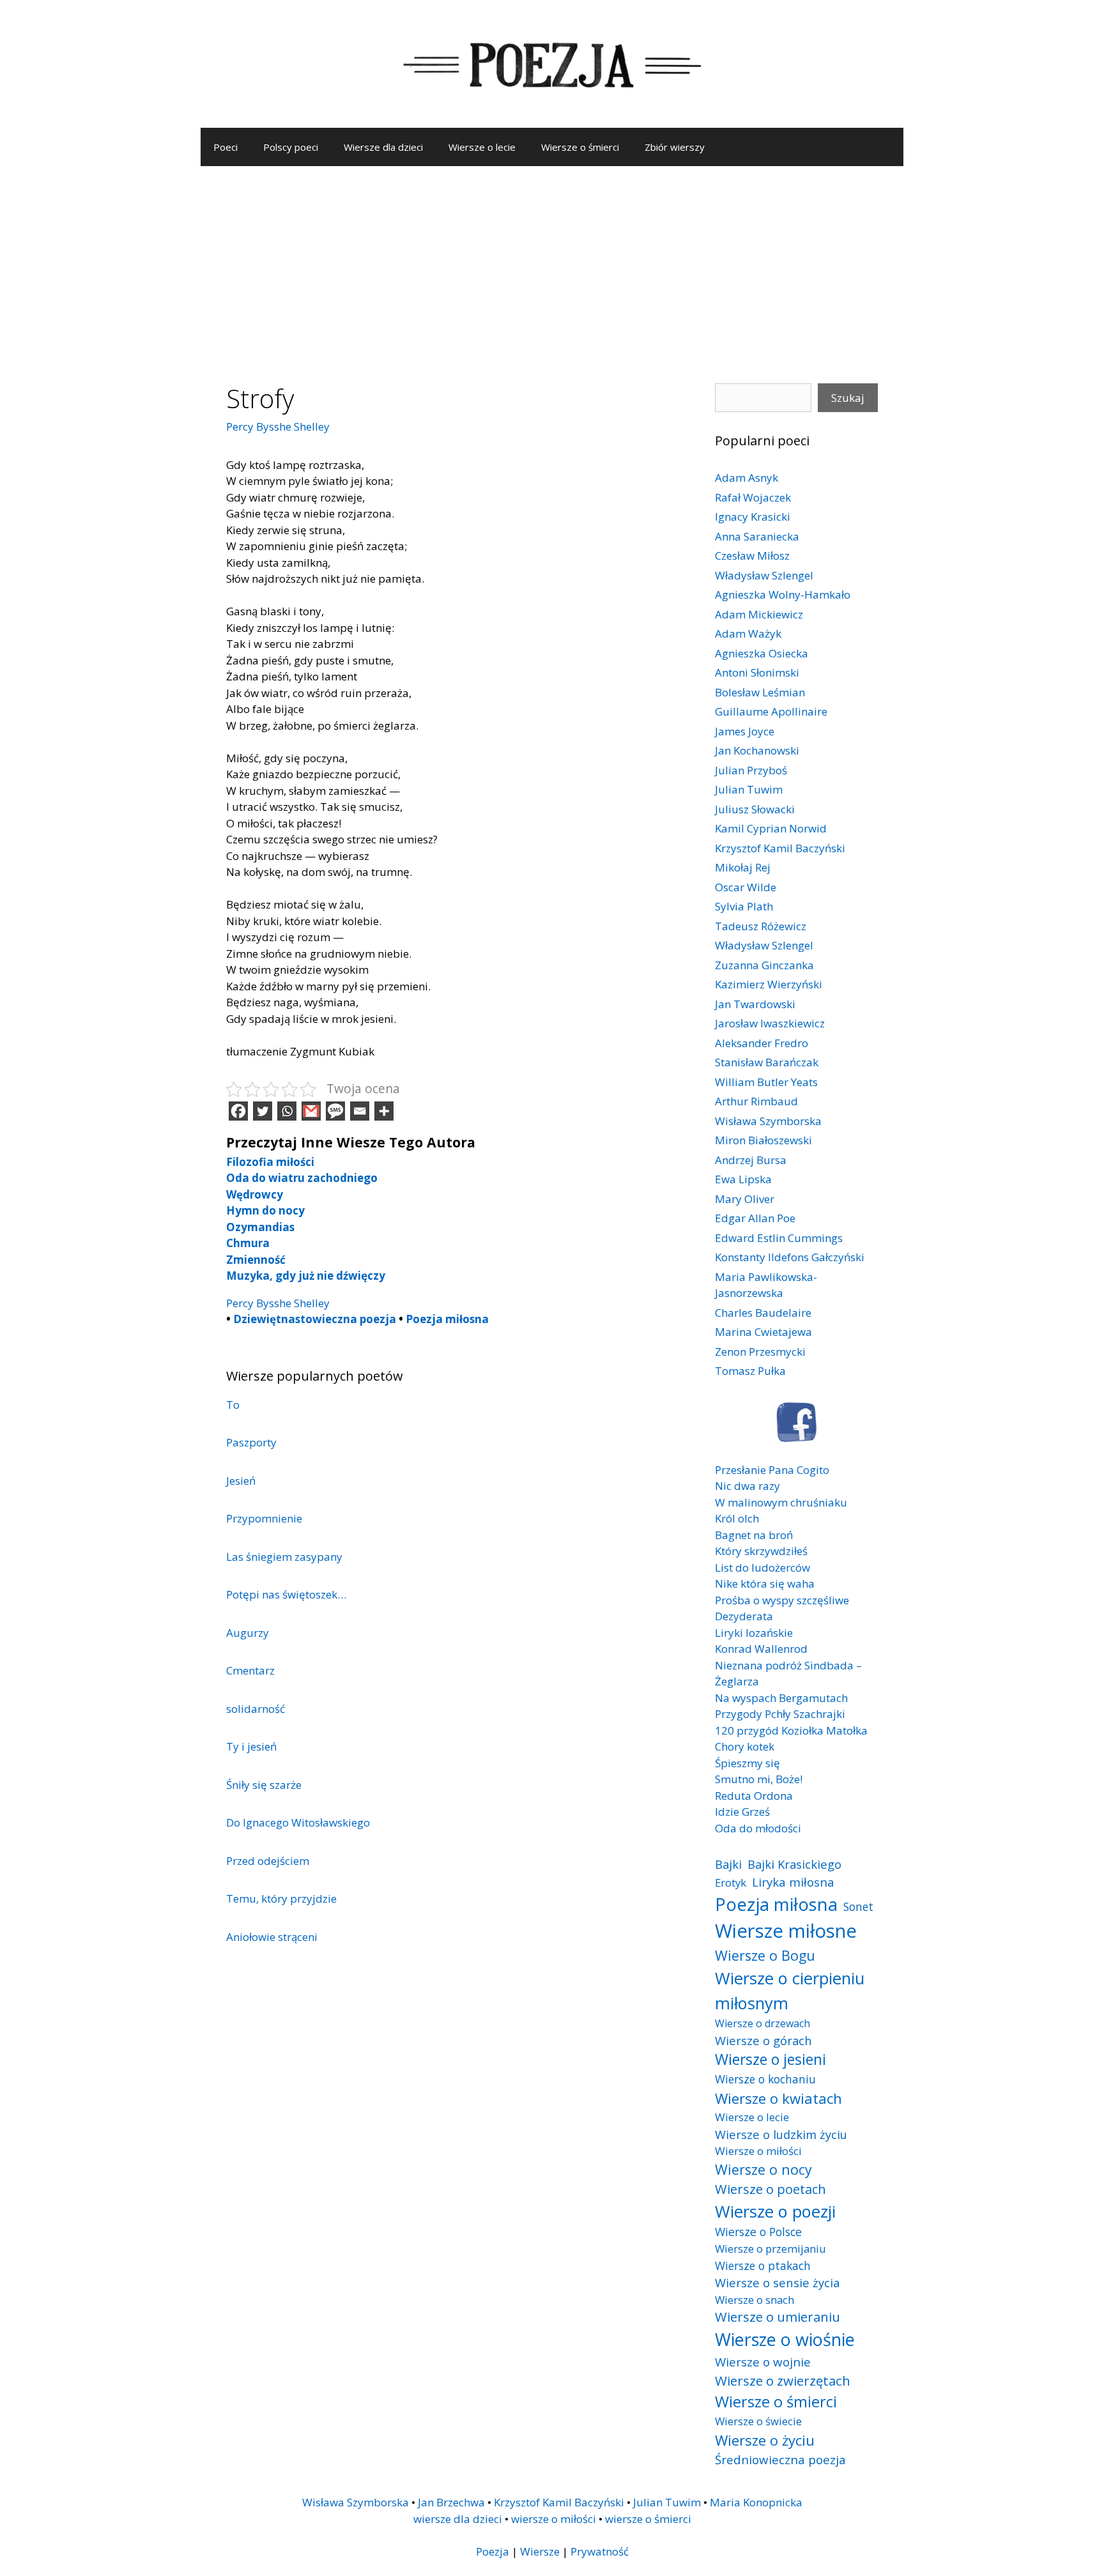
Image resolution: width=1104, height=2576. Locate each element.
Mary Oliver (745, 1199)
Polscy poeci (291, 147)
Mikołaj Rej (743, 867)
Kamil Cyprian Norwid (771, 828)
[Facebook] (238, 1111)
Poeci (226, 147)
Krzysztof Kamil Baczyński (780, 848)
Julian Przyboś (751, 770)
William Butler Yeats (766, 1082)
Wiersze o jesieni (770, 2059)
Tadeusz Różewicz (761, 926)
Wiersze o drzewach (763, 2023)
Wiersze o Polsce (758, 2232)
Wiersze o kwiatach (778, 2098)
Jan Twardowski (755, 1004)
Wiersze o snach (755, 2300)
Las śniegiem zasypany (284, 1557)
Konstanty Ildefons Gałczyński (790, 1257)
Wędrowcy (255, 1194)
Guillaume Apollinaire (771, 711)
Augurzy (248, 1633)
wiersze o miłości (554, 2519)
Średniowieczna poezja (780, 2459)
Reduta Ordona (754, 1796)
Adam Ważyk (748, 633)
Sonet (858, 1906)
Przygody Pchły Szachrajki (780, 1714)
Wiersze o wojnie (763, 2362)
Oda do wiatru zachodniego (302, 1178)
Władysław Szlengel (764, 575)
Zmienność (256, 1260)
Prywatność (600, 2551)
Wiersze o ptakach (763, 2265)
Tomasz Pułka (750, 1371)
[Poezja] (552, 63)
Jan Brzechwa (451, 2502)
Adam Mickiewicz (759, 614)
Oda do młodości (758, 1828)
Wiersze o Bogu (765, 1955)
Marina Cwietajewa (763, 1332)
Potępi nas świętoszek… (286, 1594)
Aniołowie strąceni (272, 1937)
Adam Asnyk (747, 478)
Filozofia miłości (270, 1162)
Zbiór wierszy (675, 147)
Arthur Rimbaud (756, 1101)
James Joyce (745, 731)
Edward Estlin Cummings (779, 1238)
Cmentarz (250, 1670)
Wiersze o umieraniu (778, 2317)
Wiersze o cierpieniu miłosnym (790, 1990)
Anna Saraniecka (757, 536)
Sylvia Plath (744, 906)
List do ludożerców (763, 1568)
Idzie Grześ (742, 1812)
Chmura (248, 1243)
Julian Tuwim (749, 789)
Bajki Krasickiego (794, 1864)
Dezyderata (744, 1616)
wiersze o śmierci (648, 2519)
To (233, 1405)
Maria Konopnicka (756, 2502)
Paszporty (251, 1442)
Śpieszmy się (747, 1763)
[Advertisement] (552, 262)
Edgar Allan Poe (755, 1218)
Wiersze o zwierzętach (783, 2380)
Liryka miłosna (793, 1882)
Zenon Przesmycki (760, 1352)
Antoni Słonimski (757, 672)
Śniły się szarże (264, 1785)
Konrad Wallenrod (761, 1649)
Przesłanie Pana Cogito (772, 1470)
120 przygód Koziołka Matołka (791, 1730)
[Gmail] (311, 1111)
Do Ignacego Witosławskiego (298, 1822)
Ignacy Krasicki (753, 517)
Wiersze (540, 2551)
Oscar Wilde (746, 887)
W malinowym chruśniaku (781, 1502)
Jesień (241, 1481)
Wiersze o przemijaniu (770, 2249)
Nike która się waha (765, 1583)
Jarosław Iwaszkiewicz (770, 1023)
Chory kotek (745, 1746)
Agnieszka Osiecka (762, 653)
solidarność (256, 1709)
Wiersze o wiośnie (785, 2339)
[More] (384, 1111)
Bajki (728, 1864)
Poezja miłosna (447, 1319)
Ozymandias (260, 1227)
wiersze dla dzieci (458, 2519)
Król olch (737, 1518)
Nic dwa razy (747, 1486)
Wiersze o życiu (765, 2440)
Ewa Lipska (743, 1179)
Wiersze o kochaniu (765, 2079)
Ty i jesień (251, 1746)
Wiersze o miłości (758, 2151)
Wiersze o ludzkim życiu (781, 2134)
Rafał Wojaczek (753, 497)
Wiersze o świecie (758, 2421)
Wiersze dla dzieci (383, 147)
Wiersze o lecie (482, 147)
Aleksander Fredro (762, 1043)
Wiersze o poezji (775, 2211)
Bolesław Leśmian (760, 692)
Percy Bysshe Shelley (278, 426)
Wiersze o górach (763, 2040)
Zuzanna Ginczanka (764, 965)
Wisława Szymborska (768, 1121)
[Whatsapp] (287, 1111)
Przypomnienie (264, 1518)
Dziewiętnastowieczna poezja (315, 1319)
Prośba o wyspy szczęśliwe (782, 1600)
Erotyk (731, 1882)
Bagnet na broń (754, 1535)
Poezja (493, 2551)
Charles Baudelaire (763, 1313)
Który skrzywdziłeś (761, 1551)
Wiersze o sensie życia (777, 2282)
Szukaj (848, 398)
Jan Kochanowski (757, 750)
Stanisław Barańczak (767, 1062)
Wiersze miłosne (786, 1931)
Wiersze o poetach (770, 2189)
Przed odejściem (268, 1861)
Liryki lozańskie (754, 1633)
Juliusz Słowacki (755, 809)
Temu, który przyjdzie (281, 1898)
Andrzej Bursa (751, 1160)
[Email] (360, 1111)
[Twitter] (263, 1111)
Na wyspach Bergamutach (781, 1698)
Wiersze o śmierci (580, 147)
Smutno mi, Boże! (759, 1779)
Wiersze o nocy (763, 2169)
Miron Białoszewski (763, 1140)
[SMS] (335, 1111)
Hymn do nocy (265, 1210)
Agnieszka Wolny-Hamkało (783, 594)
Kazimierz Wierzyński (769, 984)
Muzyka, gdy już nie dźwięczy (306, 1276)
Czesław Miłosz (752, 556)
